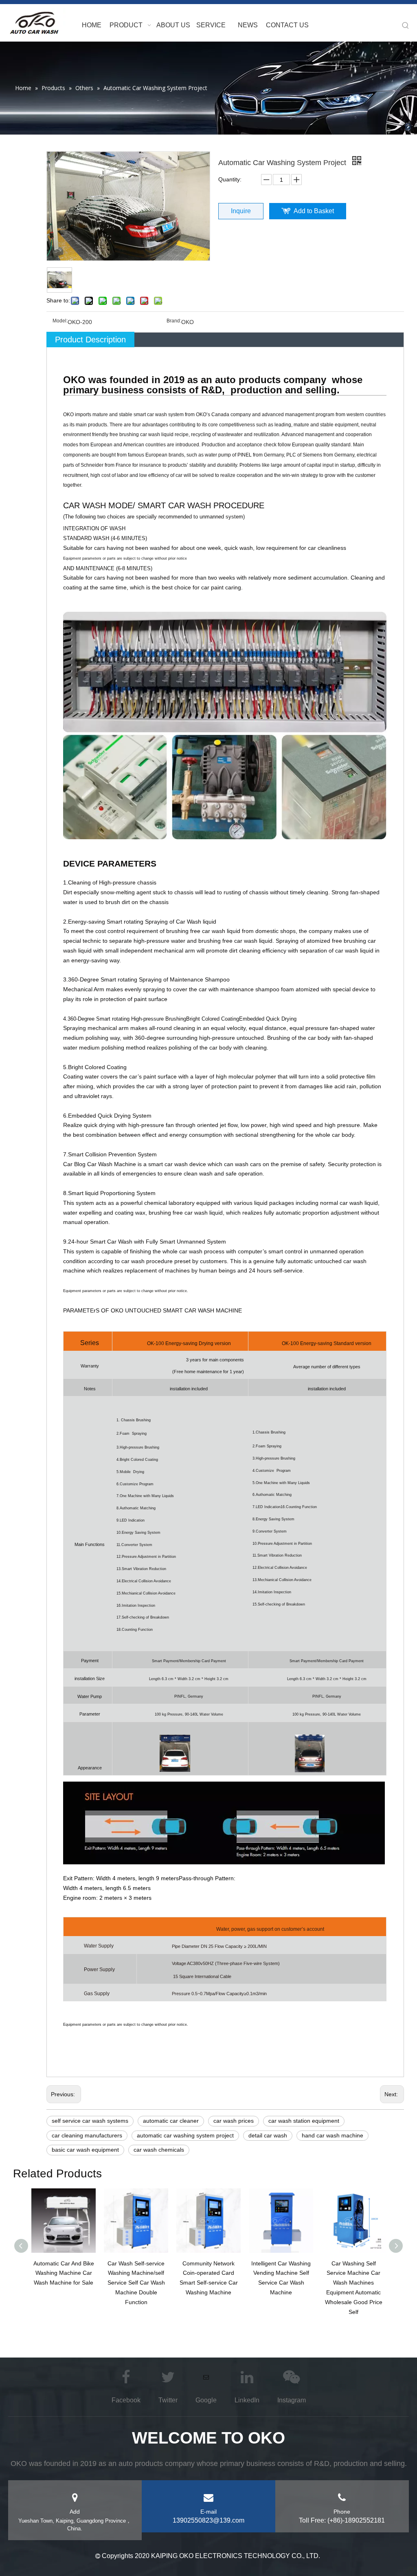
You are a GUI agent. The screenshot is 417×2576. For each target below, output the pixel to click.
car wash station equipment (304, 2121)
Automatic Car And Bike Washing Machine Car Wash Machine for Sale (64, 2273)
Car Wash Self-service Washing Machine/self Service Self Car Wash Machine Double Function (136, 2283)
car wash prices (234, 2121)
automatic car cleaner (171, 2121)
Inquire (241, 211)
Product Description (90, 340)
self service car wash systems (90, 2121)
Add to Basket (314, 211)
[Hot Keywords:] (406, 26)
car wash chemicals (159, 2150)
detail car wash (268, 2135)
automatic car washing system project (185, 2135)
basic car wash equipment (85, 2150)
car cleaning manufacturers (87, 2135)
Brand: (174, 321)
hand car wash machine (333, 2135)
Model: (60, 321)
